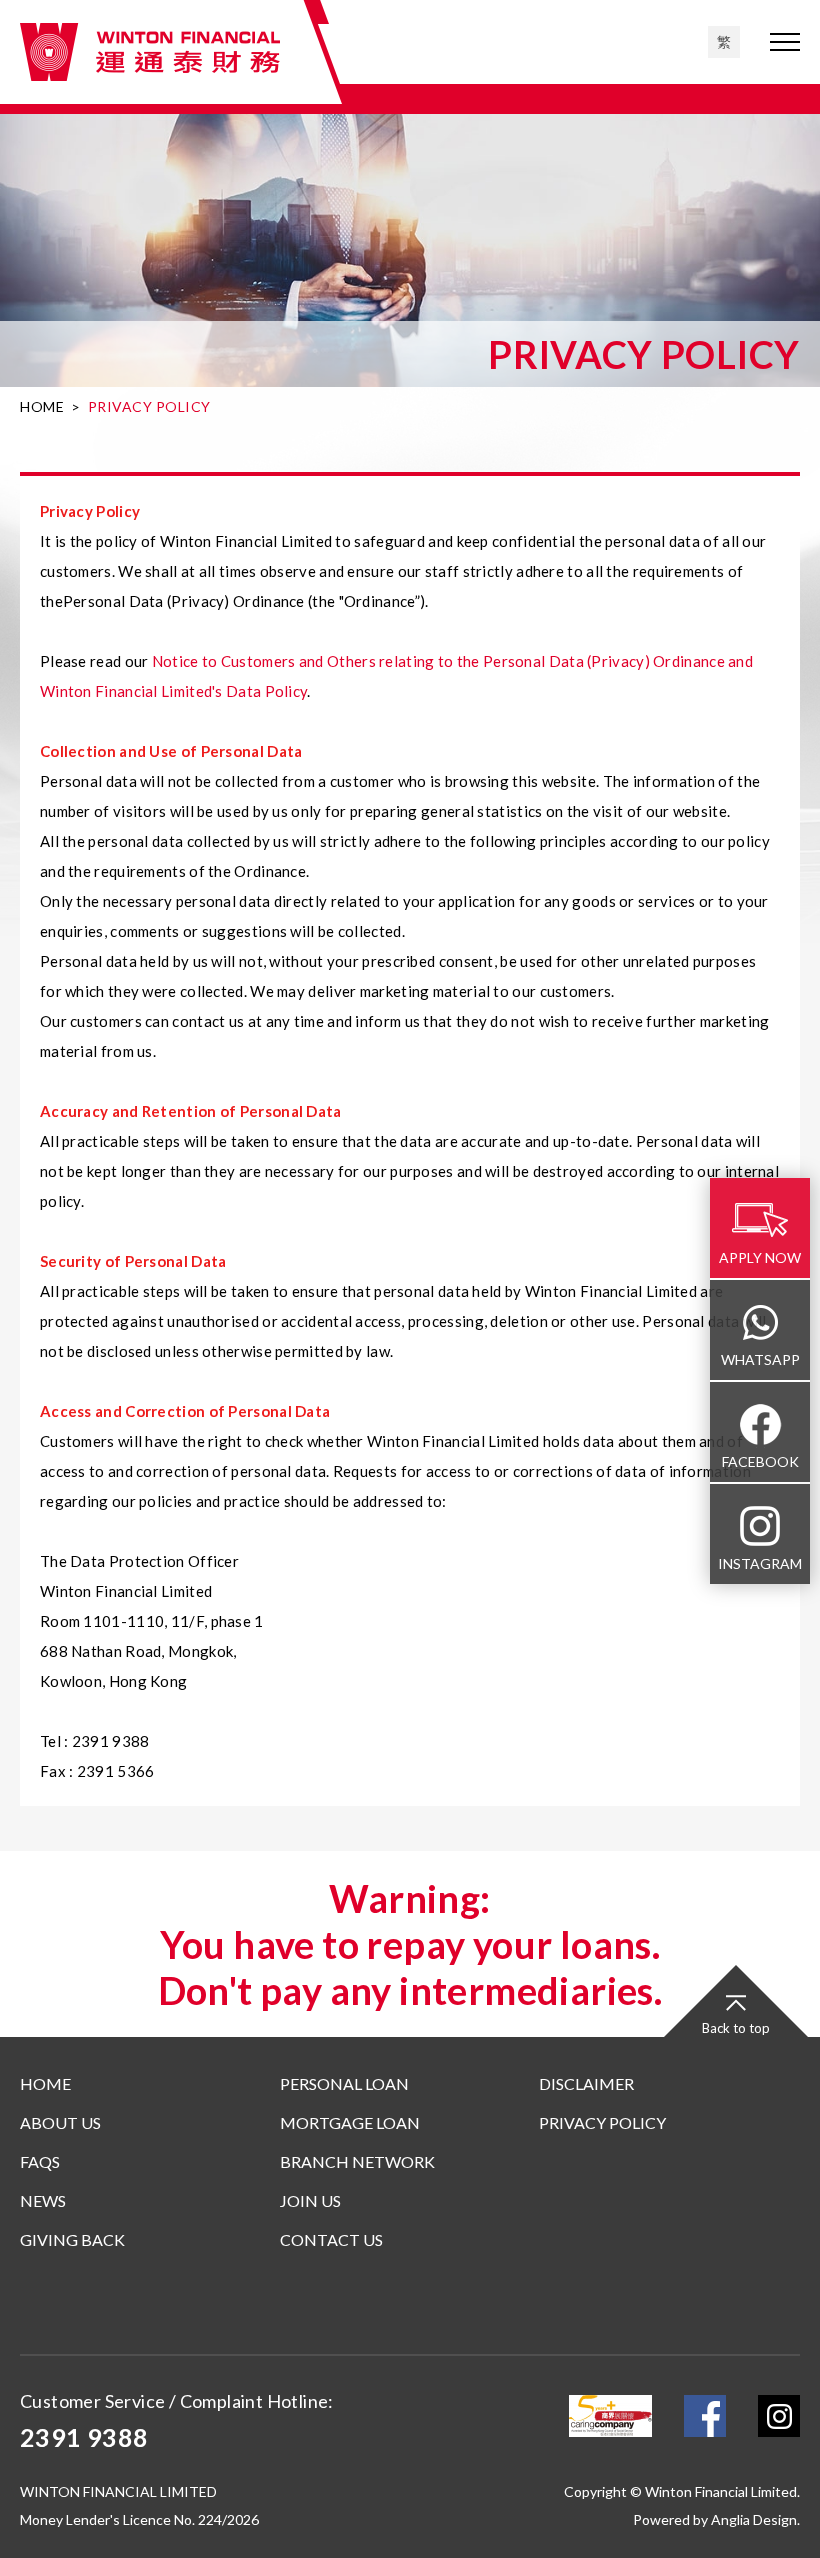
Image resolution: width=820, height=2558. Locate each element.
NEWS (43, 2200)
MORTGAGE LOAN (350, 2122)
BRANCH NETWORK (357, 2161)
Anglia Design (754, 2519)
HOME (42, 406)
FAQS (40, 2161)
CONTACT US (331, 2239)
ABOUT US (60, 2122)
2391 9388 (84, 2437)
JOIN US (310, 2200)
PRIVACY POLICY (602, 2122)
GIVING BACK (72, 2239)
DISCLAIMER (586, 2083)
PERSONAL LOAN (344, 2083)
